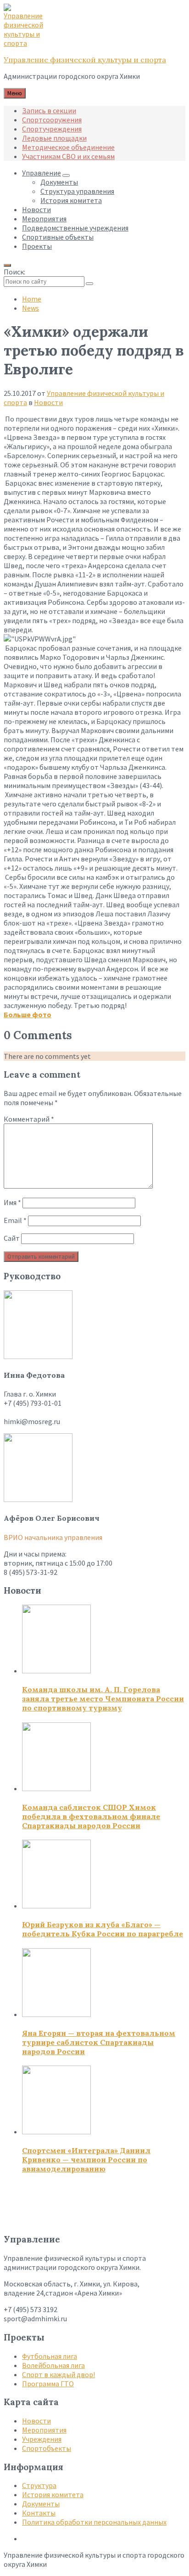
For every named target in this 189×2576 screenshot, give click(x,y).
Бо (8, 1014)
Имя (12, 1202)
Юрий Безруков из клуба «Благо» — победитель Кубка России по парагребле (103, 1929)
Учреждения (42, 2439)
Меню (15, 93)
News (31, 308)
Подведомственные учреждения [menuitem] (75, 228)
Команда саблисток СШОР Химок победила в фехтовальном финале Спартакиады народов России (91, 1816)
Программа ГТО (48, 2384)
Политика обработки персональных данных (94, 2522)
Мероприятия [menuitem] (44, 219)
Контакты (39, 2513)
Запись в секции (49, 110)
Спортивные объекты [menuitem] (58, 237)
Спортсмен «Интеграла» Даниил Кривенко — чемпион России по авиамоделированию (86, 2159)
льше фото (32, 1014)
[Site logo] (27, 43)
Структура (39, 2485)
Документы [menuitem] (59, 182)
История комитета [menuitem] (71, 200)
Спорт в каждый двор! (58, 2374)
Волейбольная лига (53, 2365)
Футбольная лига (50, 2356)
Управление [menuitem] (42, 173)
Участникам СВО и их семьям (68, 156)
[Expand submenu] (66, 175)
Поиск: (14, 272)
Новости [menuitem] (36, 209)
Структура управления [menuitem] (77, 191)
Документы (41, 2504)
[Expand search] (7, 265)
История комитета (53, 2494)
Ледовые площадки (54, 138)
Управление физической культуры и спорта (85, 60)
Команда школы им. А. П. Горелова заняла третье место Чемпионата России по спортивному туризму (103, 1699)
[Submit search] (89, 284)
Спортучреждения (52, 129)
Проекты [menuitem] (37, 246)
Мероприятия (44, 2430)
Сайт (12, 1238)
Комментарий (29, 1119)
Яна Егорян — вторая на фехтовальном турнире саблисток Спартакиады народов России (99, 2042)
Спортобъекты (47, 2448)
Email (15, 1220)
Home (32, 299)
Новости (48, 402)
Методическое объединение (68, 147)
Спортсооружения (52, 120)
